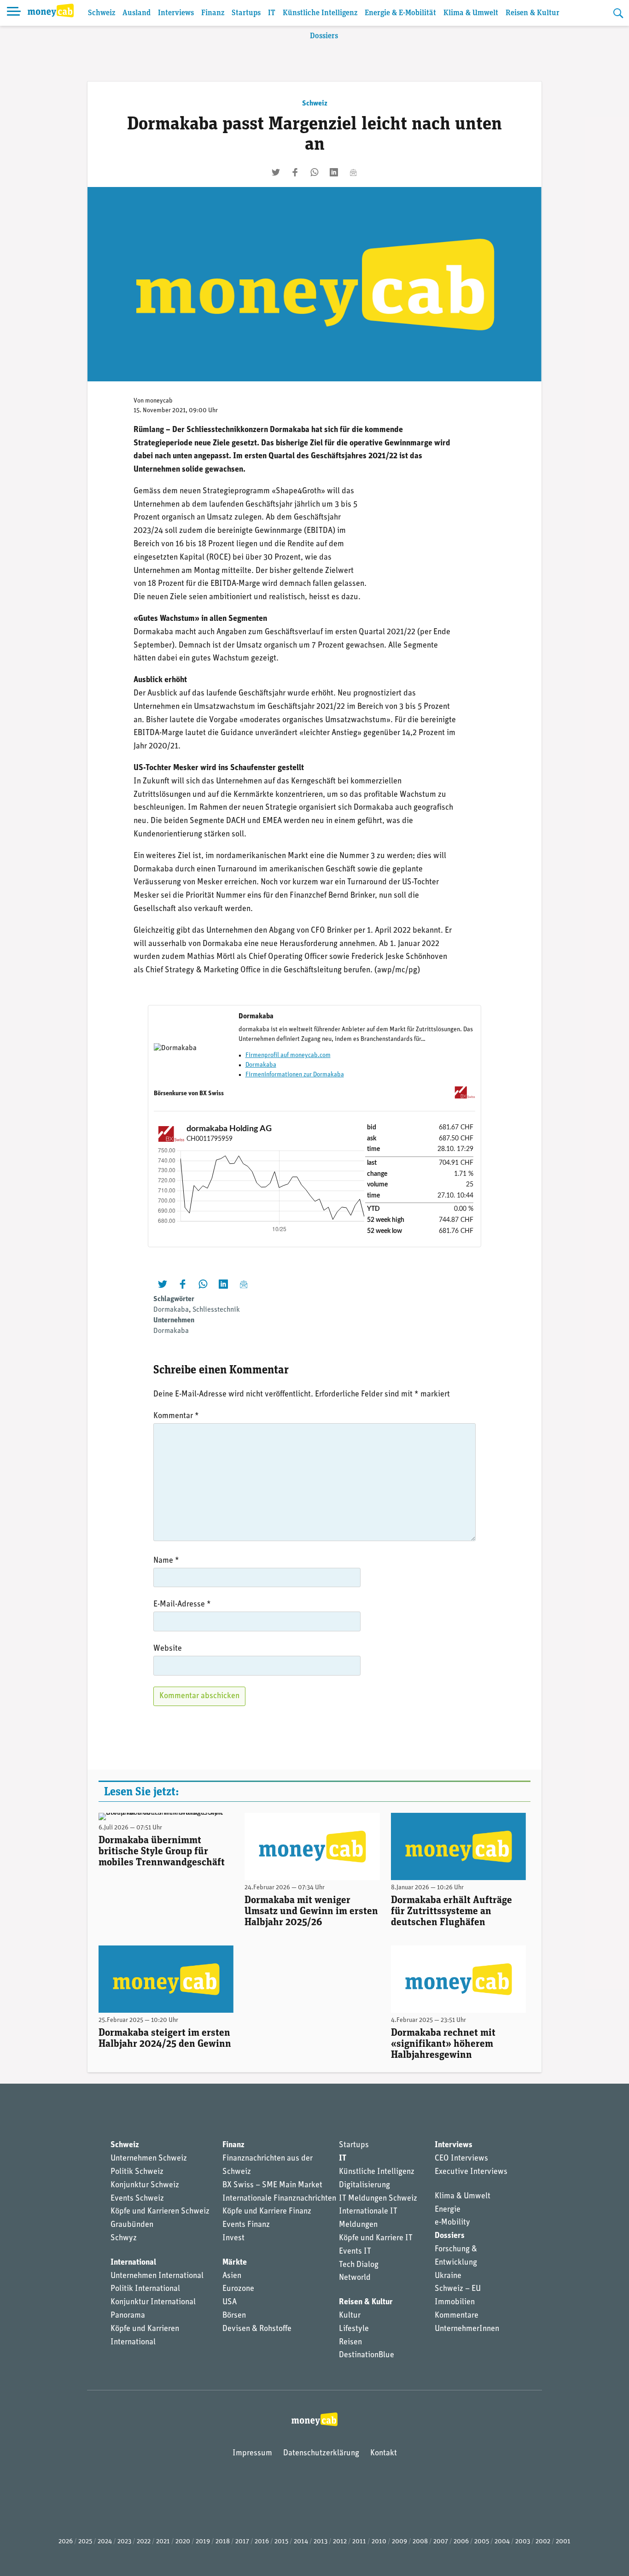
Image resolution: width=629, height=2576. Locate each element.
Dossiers (324, 36)
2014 (301, 2542)
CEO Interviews (461, 2159)
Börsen (234, 2316)
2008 (420, 2542)
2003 (523, 2542)
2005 (482, 2542)
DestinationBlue (367, 2355)
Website (168, 1649)
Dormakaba (261, 1065)
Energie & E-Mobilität (400, 13)
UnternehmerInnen (467, 2329)
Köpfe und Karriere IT (376, 2238)
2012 (340, 2542)
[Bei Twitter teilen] (276, 172)
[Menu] (14, 13)
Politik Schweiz (137, 2172)
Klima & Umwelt (471, 13)
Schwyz (124, 2238)
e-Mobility (452, 2223)
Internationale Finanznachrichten (279, 2199)
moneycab (159, 401)
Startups (246, 13)
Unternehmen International (157, 2276)
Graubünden (132, 2225)
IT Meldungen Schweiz (378, 2199)
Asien (232, 2276)
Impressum (252, 2453)
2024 (105, 2542)
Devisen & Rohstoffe (257, 2329)
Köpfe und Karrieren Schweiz (160, 2212)
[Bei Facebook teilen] (295, 172)
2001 (563, 2542)
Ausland (137, 13)
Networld (355, 2278)
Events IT (355, 2252)
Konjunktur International (153, 2302)
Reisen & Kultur (533, 13)
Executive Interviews (471, 2172)
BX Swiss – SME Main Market (272, 2185)
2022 (144, 2542)
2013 (320, 2542)
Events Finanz (246, 2225)
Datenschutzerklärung (321, 2453)
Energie (448, 2210)
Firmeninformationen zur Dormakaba (295, 1075)
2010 (379, 2542)
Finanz (213, 13)
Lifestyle (354, 2329)
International (133, 2263)
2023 (124, 2542)
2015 (281, 2542)
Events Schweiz (137, 2199)
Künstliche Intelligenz (320, 13)
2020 (183, 2542)
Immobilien (455, 2302)
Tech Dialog (359, 2265)
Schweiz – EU (458, 2289)
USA (230, 2302)
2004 (502, 2542)
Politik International (145, 2289)
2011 (359, 2542)
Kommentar (176, 1416)
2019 (203, 2542)
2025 (85, 2542)
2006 (461, 2542)
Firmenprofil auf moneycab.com (288, 1055)
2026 (66, 2542)
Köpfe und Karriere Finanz (267, 2212)
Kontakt (384, 2453)
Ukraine (448, 2276)
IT (272, 13)
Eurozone (238, 2289)
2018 (223, 2542)
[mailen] (353, 172)
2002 (543, 2542)
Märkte (235, 2263)
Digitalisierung (364, 2185)
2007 (441, 2542)
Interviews (176, 13)
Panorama (128, 2316)
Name (166, 1561)
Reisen (350, 2342)
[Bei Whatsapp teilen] (314, 172)
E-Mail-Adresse (182, 1605)
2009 (399, 2542)
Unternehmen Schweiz (149, 2159)
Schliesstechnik (216, 1310)
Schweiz (102, 13)
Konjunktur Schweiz (145, 2185)
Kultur (350, 2316)
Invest (233, 2238)
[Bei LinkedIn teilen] (334, 172)
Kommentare (457, 2316)
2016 (262, 2542)
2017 (242, 2542)
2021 (163, 2542)
